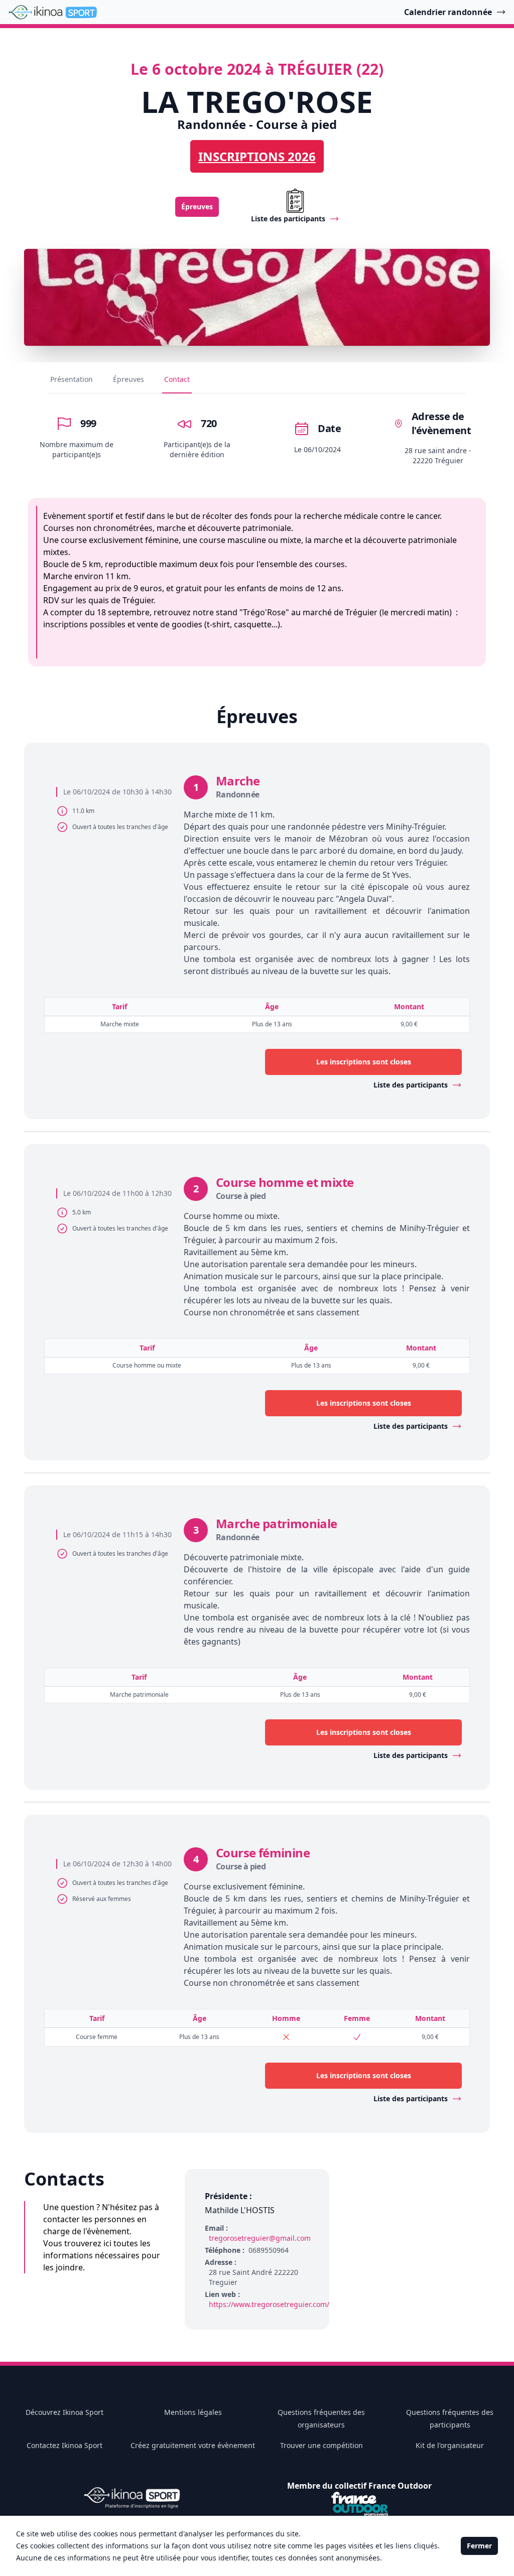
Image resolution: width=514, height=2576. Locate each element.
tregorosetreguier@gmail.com (260, 2238)
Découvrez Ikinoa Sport (65, 2412)
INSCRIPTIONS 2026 (257, 156)
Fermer (479, 2546)
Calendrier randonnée (448, 12)
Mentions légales (193, 2412)
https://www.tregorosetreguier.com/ (269, 2304)
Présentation (72, 379)
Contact (177, 379)
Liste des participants (411, 1085)
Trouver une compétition (322, 2445)
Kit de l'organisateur (450, 2445)
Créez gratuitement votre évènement (193, 2445)
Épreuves (197, 207)
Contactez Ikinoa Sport (65, 2445)
